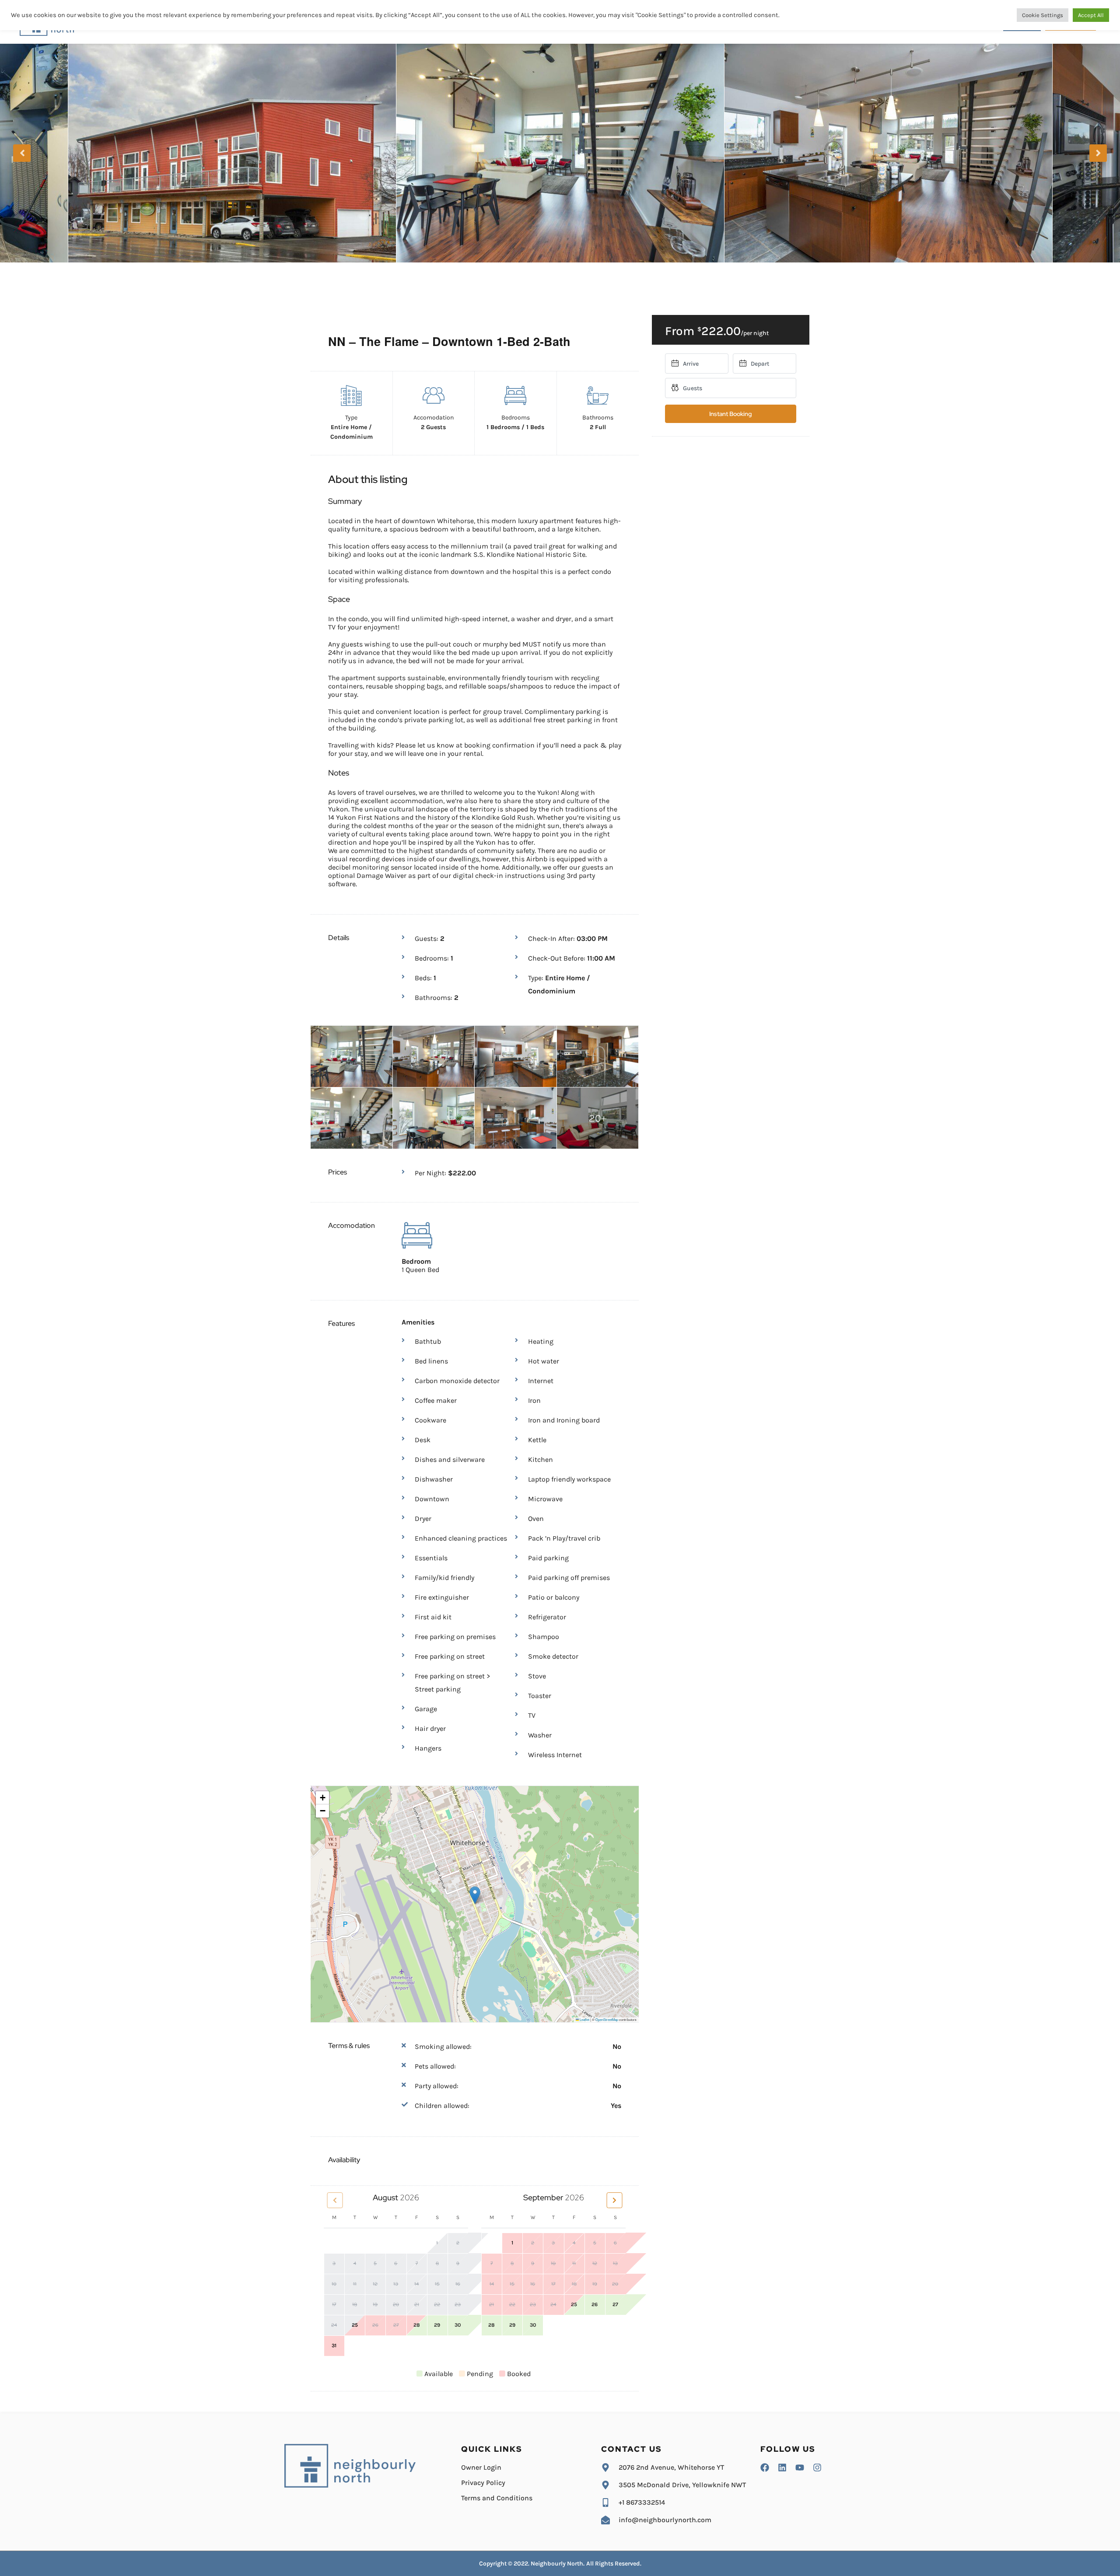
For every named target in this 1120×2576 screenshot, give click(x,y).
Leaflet (584, 2019)
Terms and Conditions (497, 2498)
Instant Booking (730, 414)
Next (1098, 153)
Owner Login (481, 2467)
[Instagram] (817, 2468)
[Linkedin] (782, 2468)
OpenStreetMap (607, 2019)
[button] (475, 1895)
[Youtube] (800, 2468)
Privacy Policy (483, 2483)
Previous (22, 153)
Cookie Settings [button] (1043, 15)
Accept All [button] (1091, 15)
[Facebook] (765, 2468)
